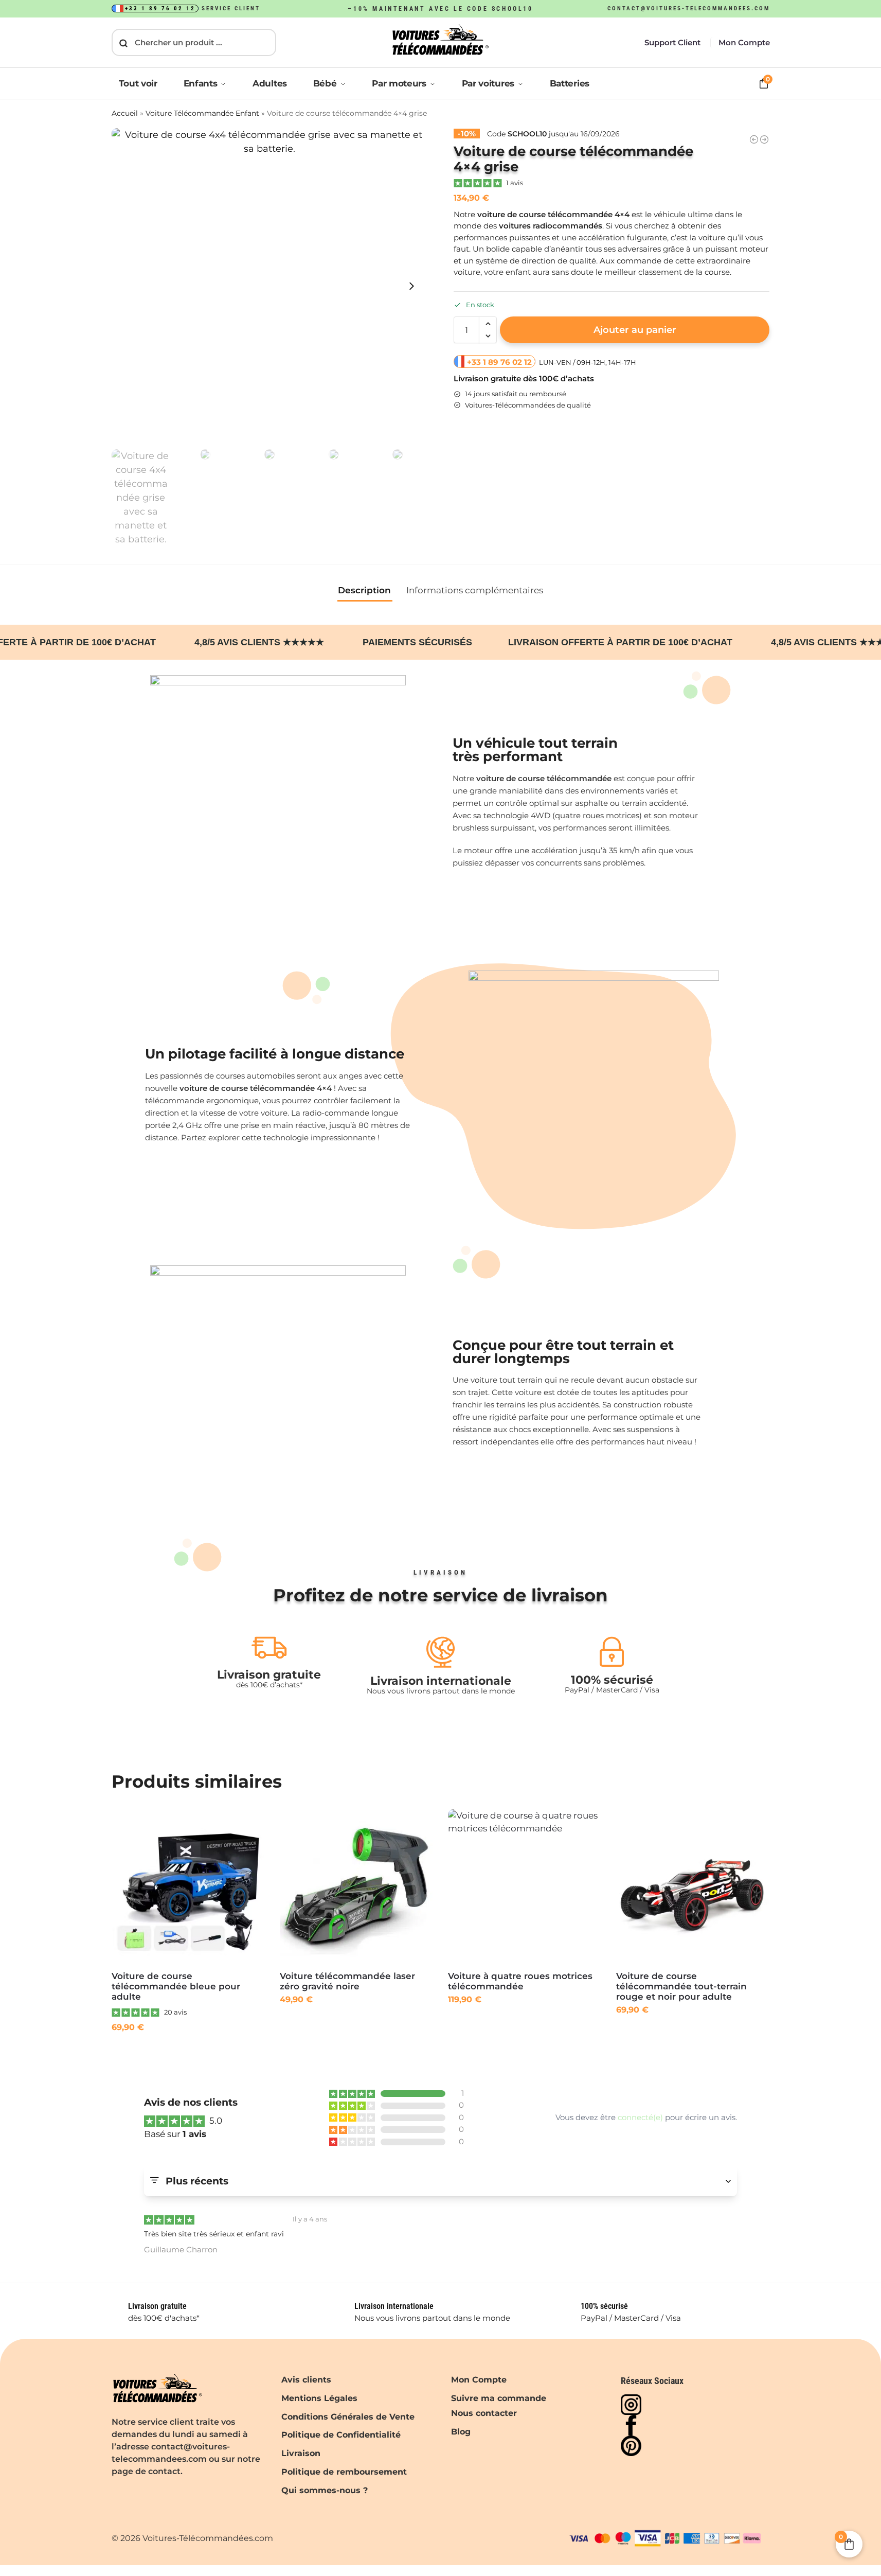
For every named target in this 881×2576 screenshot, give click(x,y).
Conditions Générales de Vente (348, 2416)
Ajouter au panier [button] (188, 2051)
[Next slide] (411, 286)
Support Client (672, 42)
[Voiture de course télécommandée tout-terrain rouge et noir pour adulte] (693, 1886)
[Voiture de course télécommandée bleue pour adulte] (188, 1886)
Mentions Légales (319, 2398)
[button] (488, 324)
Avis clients (306, 2380)
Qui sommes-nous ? (325, 2490)
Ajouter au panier (635, 330)
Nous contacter (484, 2413)
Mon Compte (744, 42)
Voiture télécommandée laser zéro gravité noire (347, 1981)
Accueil (125, 113)
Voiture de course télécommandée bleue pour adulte (176, 1986)
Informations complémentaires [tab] (475, 590)
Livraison (301, 2453)
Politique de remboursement (344, 2472)
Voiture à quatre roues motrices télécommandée (520, 1981)
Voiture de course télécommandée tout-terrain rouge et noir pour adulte (681, 1986)
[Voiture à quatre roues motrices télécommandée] (524, 1886)
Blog (461, 2431)
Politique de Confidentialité (341, 2435)
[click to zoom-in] (269, 286)
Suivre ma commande (499, 2398)
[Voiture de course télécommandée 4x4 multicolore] (754, 139)
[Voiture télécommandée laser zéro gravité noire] (356, 1886)
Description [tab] (364, 590)
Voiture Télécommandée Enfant (202, 113)
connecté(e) (640, 2118)
